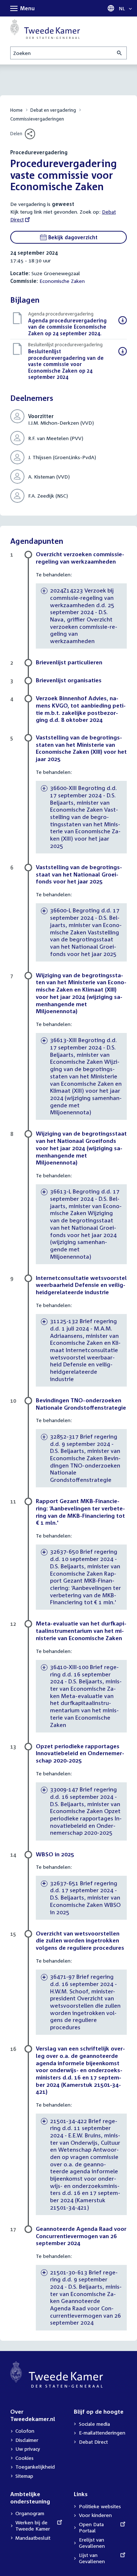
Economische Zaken (62, 281)
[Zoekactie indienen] (120, 53)
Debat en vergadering (53, 110)
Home (16, 110)
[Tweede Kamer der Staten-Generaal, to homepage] (45, 29)
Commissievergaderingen (37, 119)
